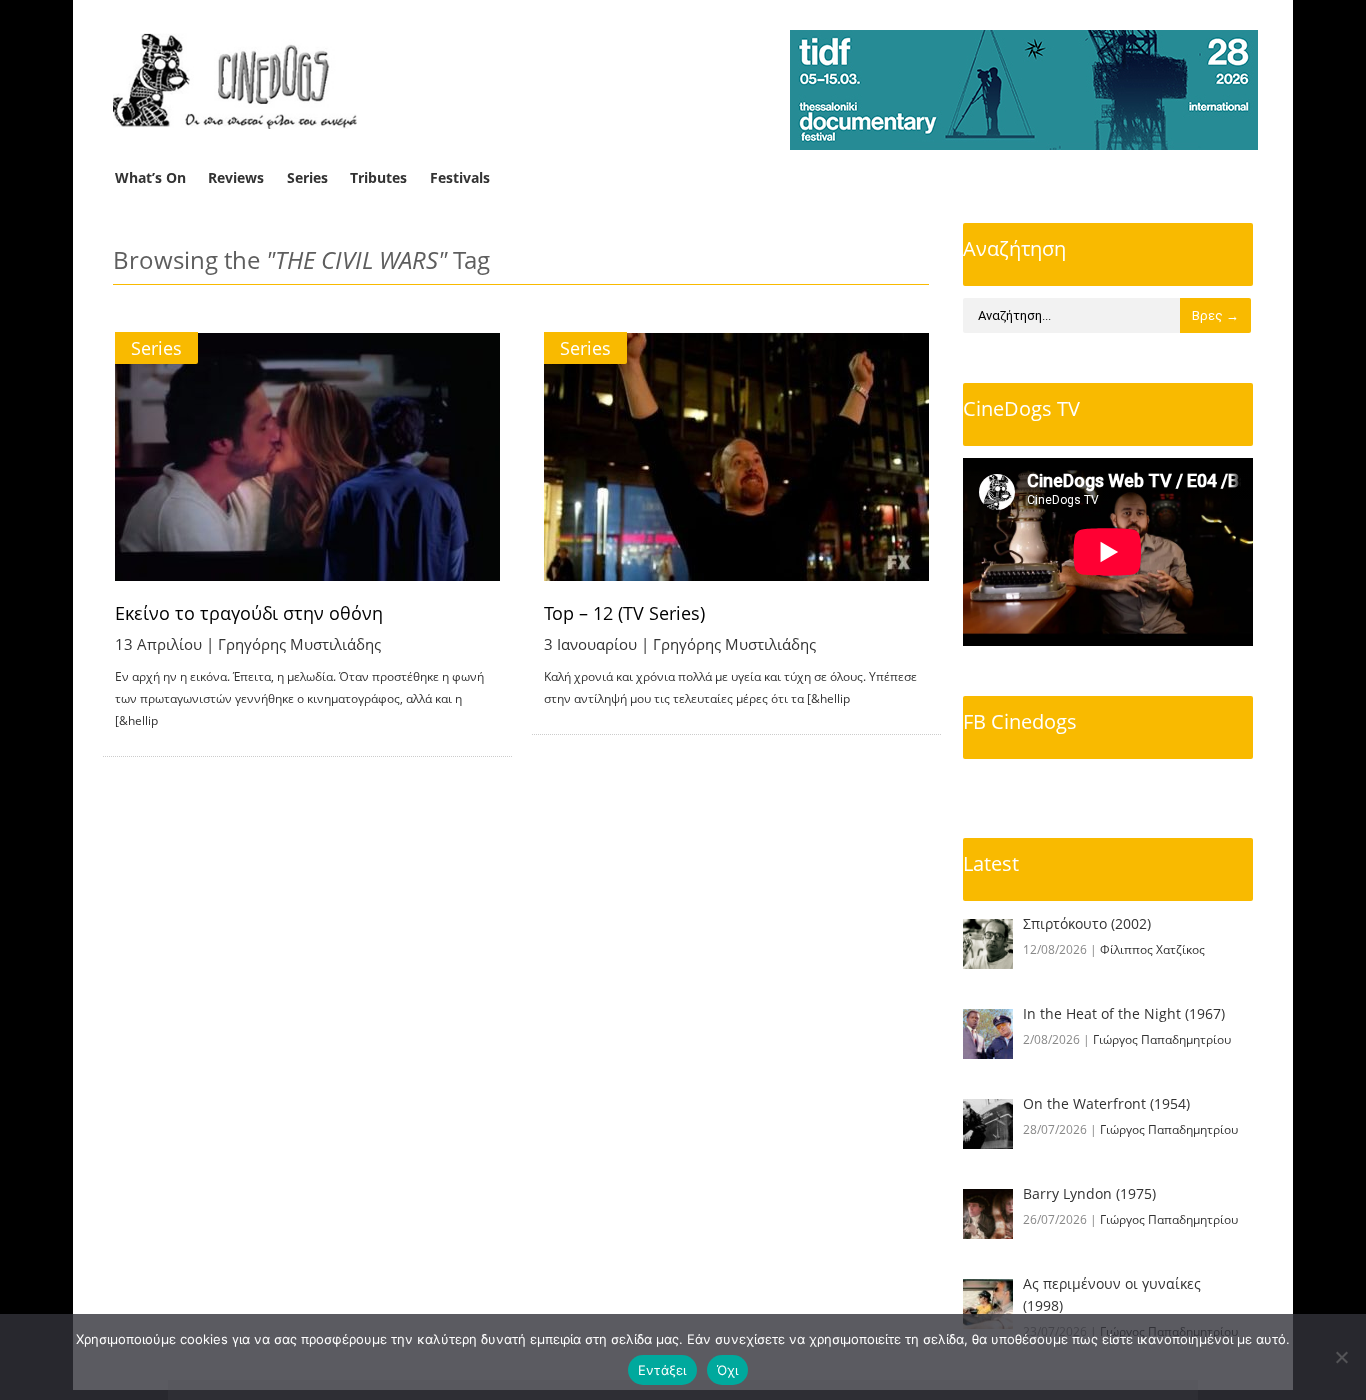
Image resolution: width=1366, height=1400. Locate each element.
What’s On (150, 177)
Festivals (460, 177)
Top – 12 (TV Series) (624, 613)
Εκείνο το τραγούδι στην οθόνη (249, 613)
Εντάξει (662, 1370)
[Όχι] (1341, 1357)
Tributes (378, 177)
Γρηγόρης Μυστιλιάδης (299, 644)
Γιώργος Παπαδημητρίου (1162, 1039)
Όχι (728, 1370)
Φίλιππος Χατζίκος (1152, 949)
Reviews (236, 177)
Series (307, 177)
